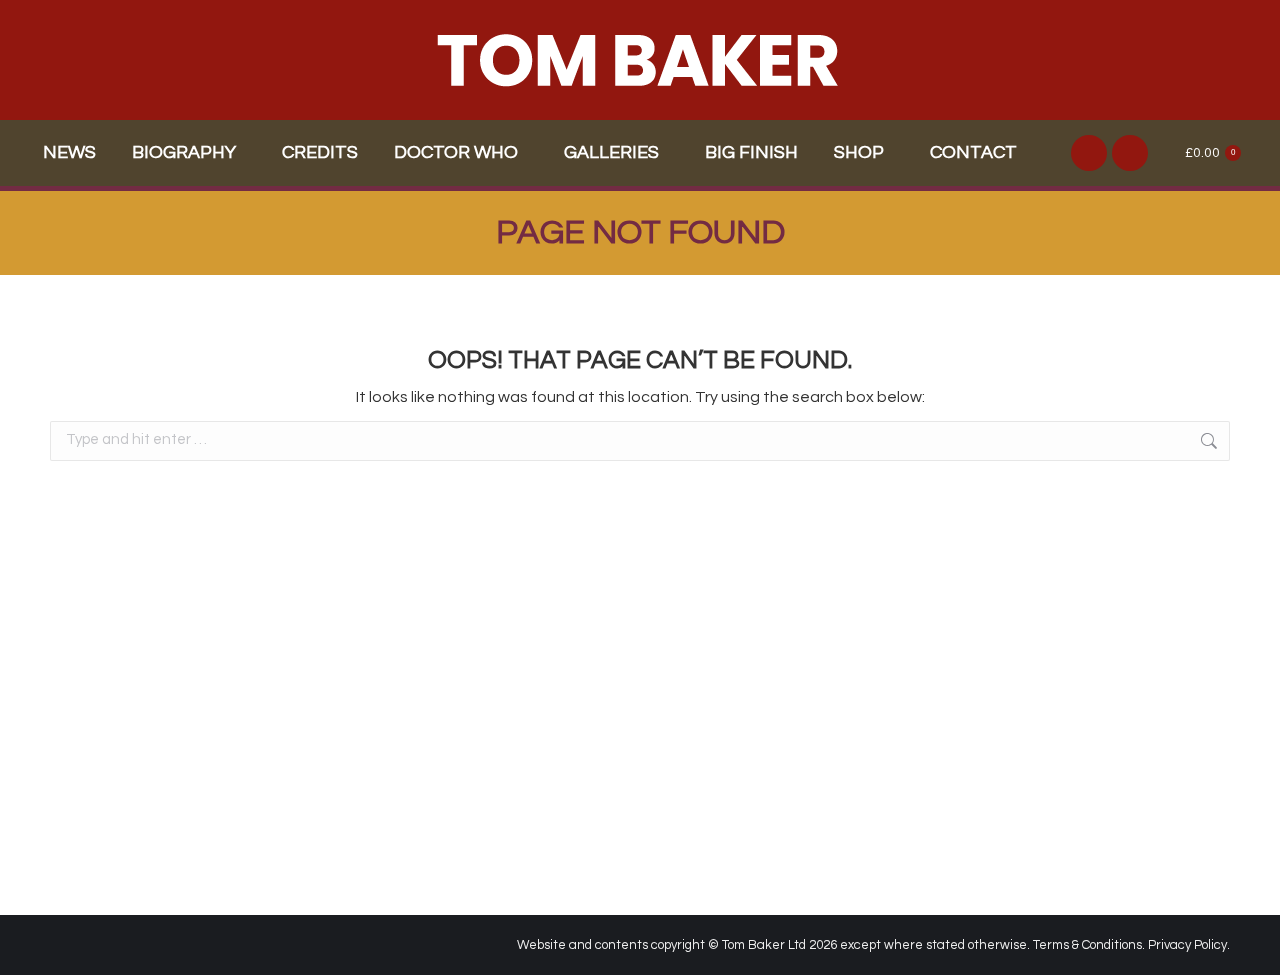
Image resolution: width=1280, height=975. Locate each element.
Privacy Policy (1187, 945)
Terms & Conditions (1087, 945)
